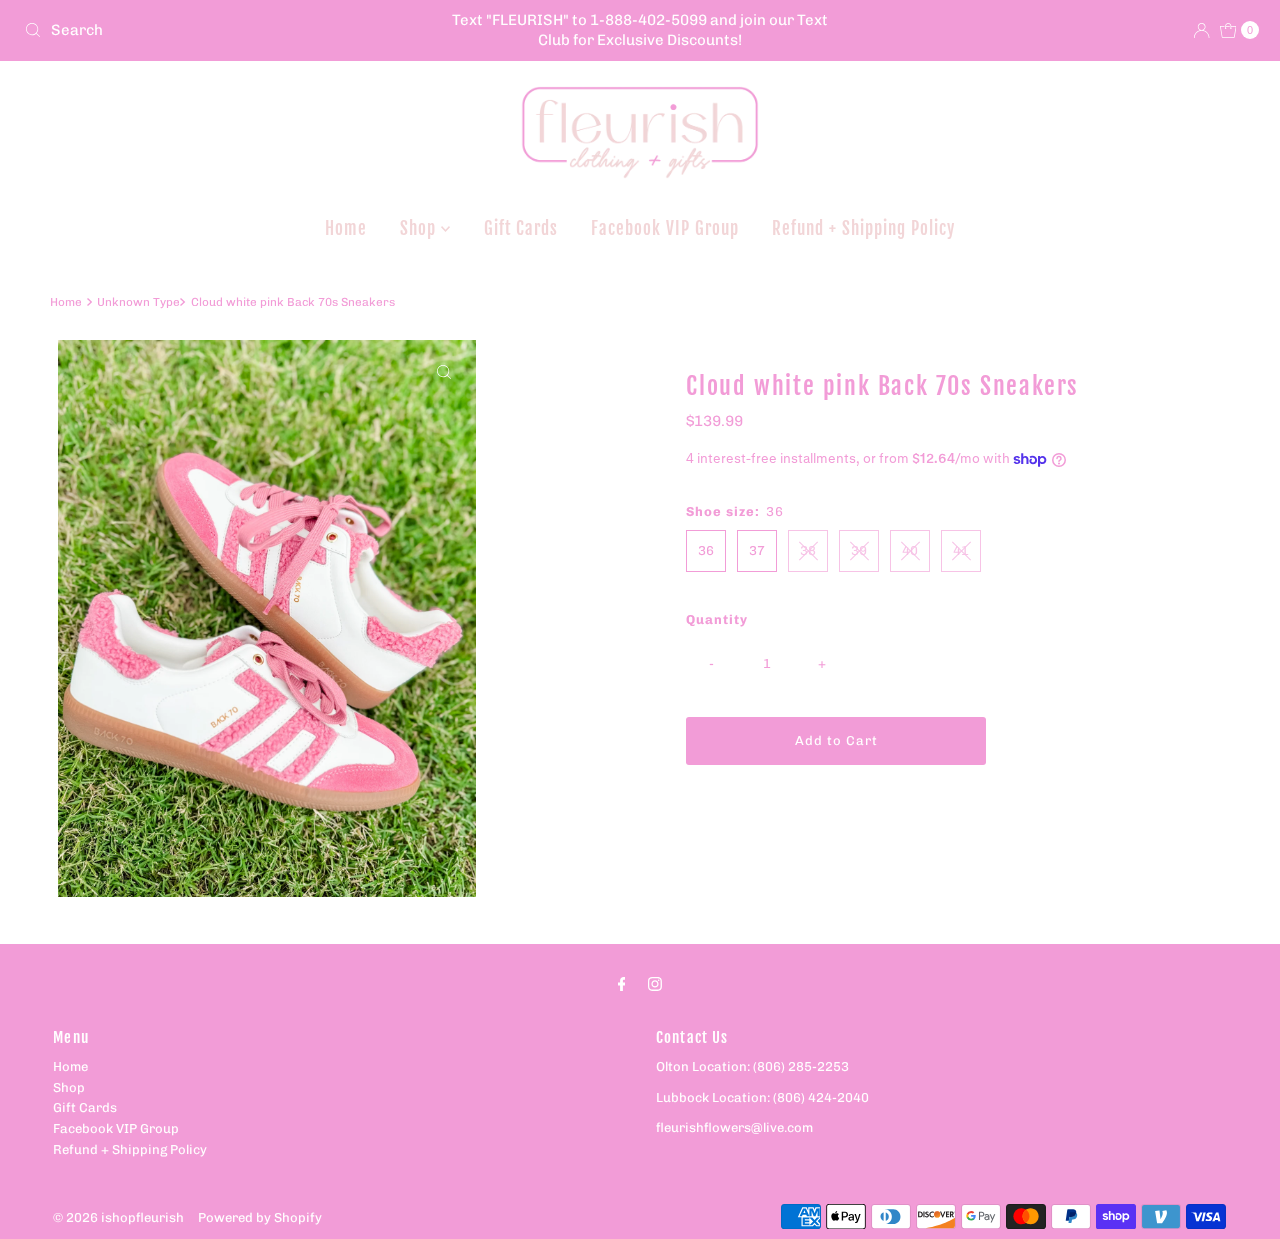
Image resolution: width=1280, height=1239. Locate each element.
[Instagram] (655, 984)
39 (859, 550)
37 (757, 550)
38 (808, 550)
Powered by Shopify (260, 1217)
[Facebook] (622, 984)
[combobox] (218, 30)
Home (346, 228)
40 (910, 550)
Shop (420, 228)
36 (706, 550)
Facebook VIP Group (665, 228)
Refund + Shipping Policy (863, 228)
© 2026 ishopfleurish (118, 1217)
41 (961, 550)
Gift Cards (521, 228)
